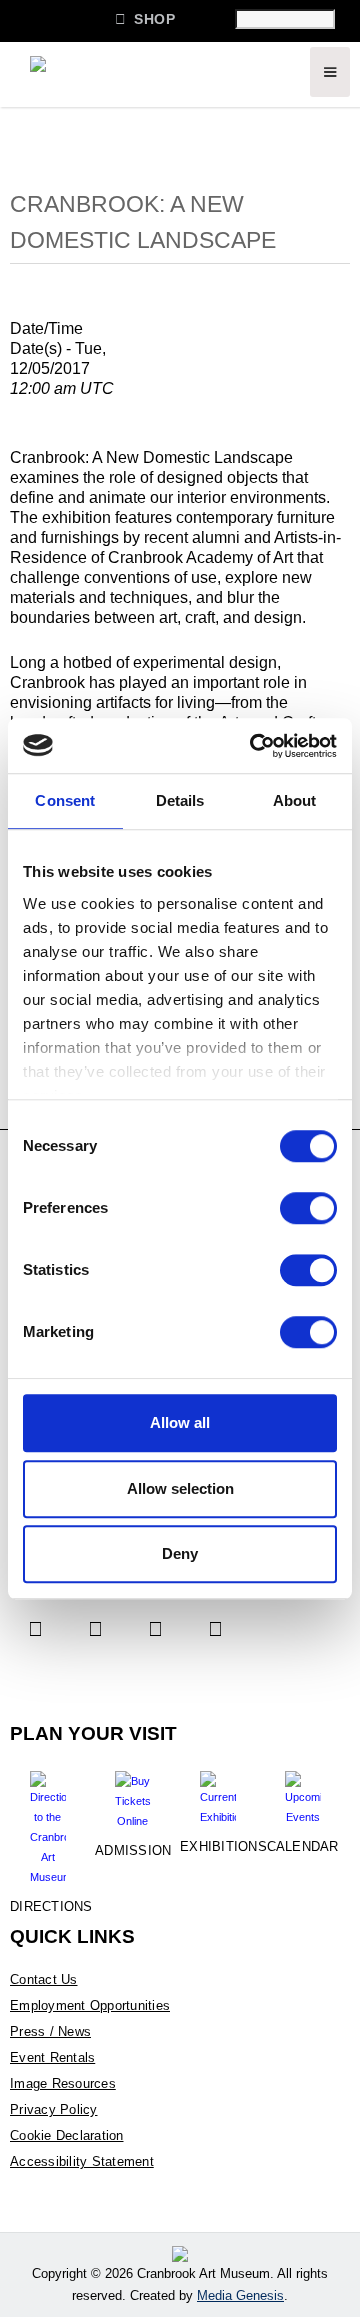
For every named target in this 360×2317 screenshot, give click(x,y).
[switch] (308, 1208)
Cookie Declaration (67, 2135)
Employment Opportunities (90, 2005)
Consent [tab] (65, 800)
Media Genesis (240, 2295)
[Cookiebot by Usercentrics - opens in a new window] (254, 746)
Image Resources (63, 2083)
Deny (180, 1553)
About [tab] (295, 800)
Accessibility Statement (82, 2161)
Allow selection (180, 1488)
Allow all (180, 1422)
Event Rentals (52, 2057)
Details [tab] (180, 800)
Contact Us (44, 1979)
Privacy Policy (54, 2109)
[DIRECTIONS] (47, 1821)
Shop (145, 18)
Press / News (50, 2031)
